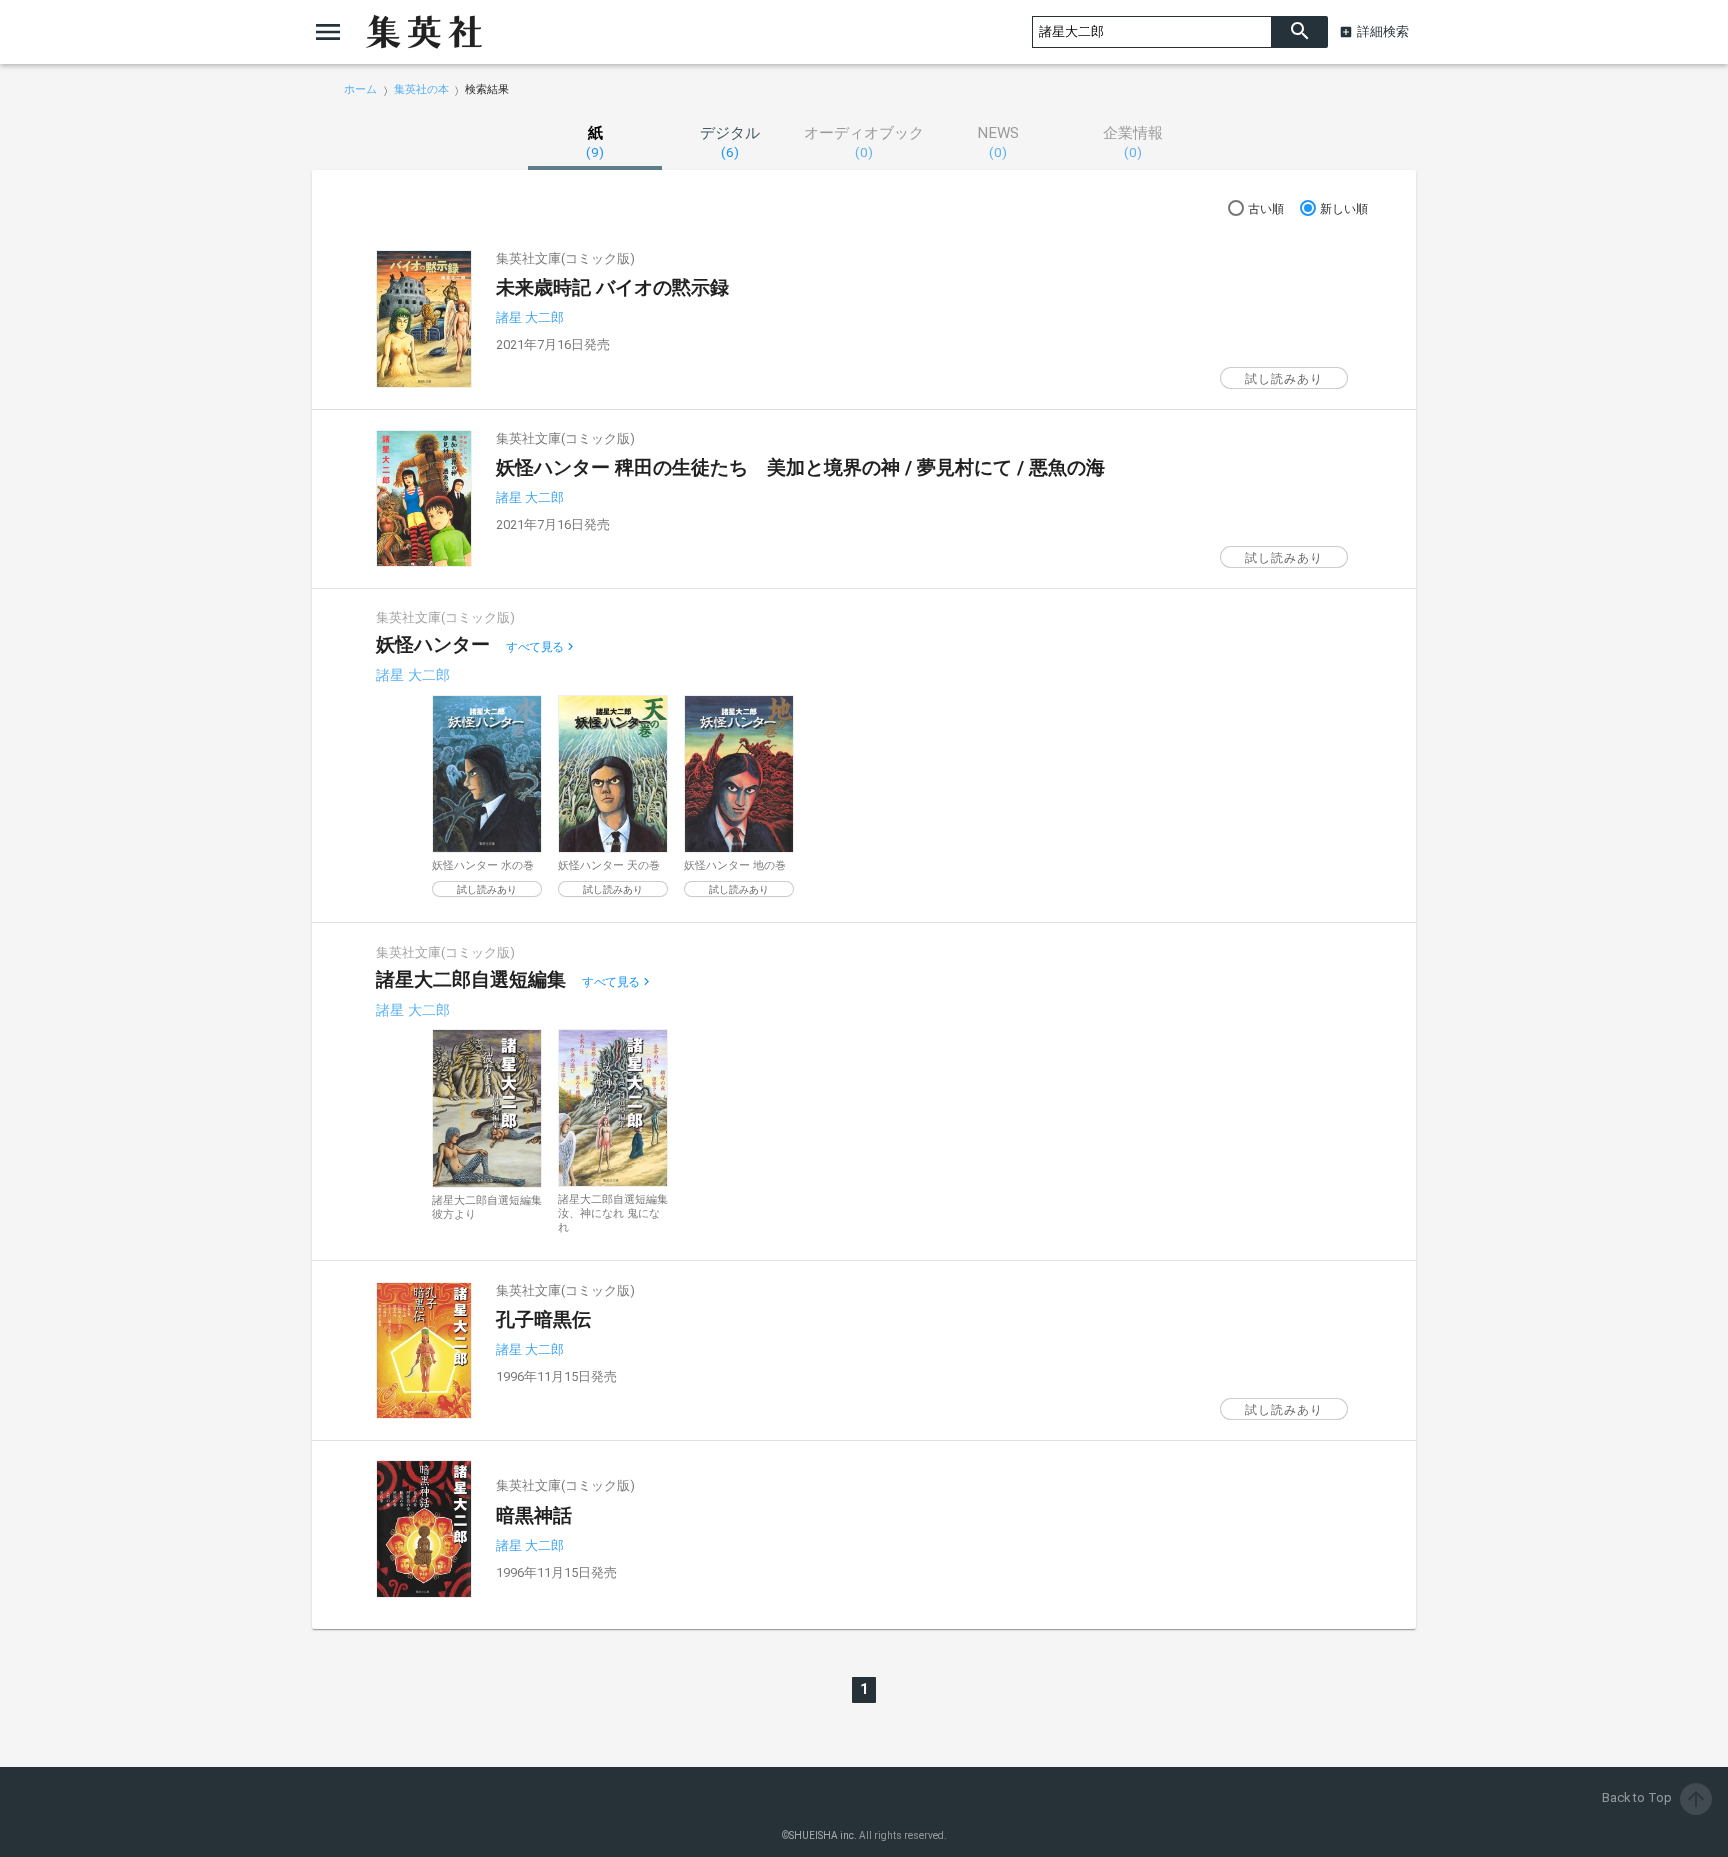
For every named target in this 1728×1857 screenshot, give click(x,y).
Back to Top (1655, 1797)
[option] (487, 796)
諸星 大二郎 (530, 317)
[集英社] (424, 32)
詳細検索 (1383, 31)
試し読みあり (1284, 379)
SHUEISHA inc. (823, 1835)
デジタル (730, 142)
